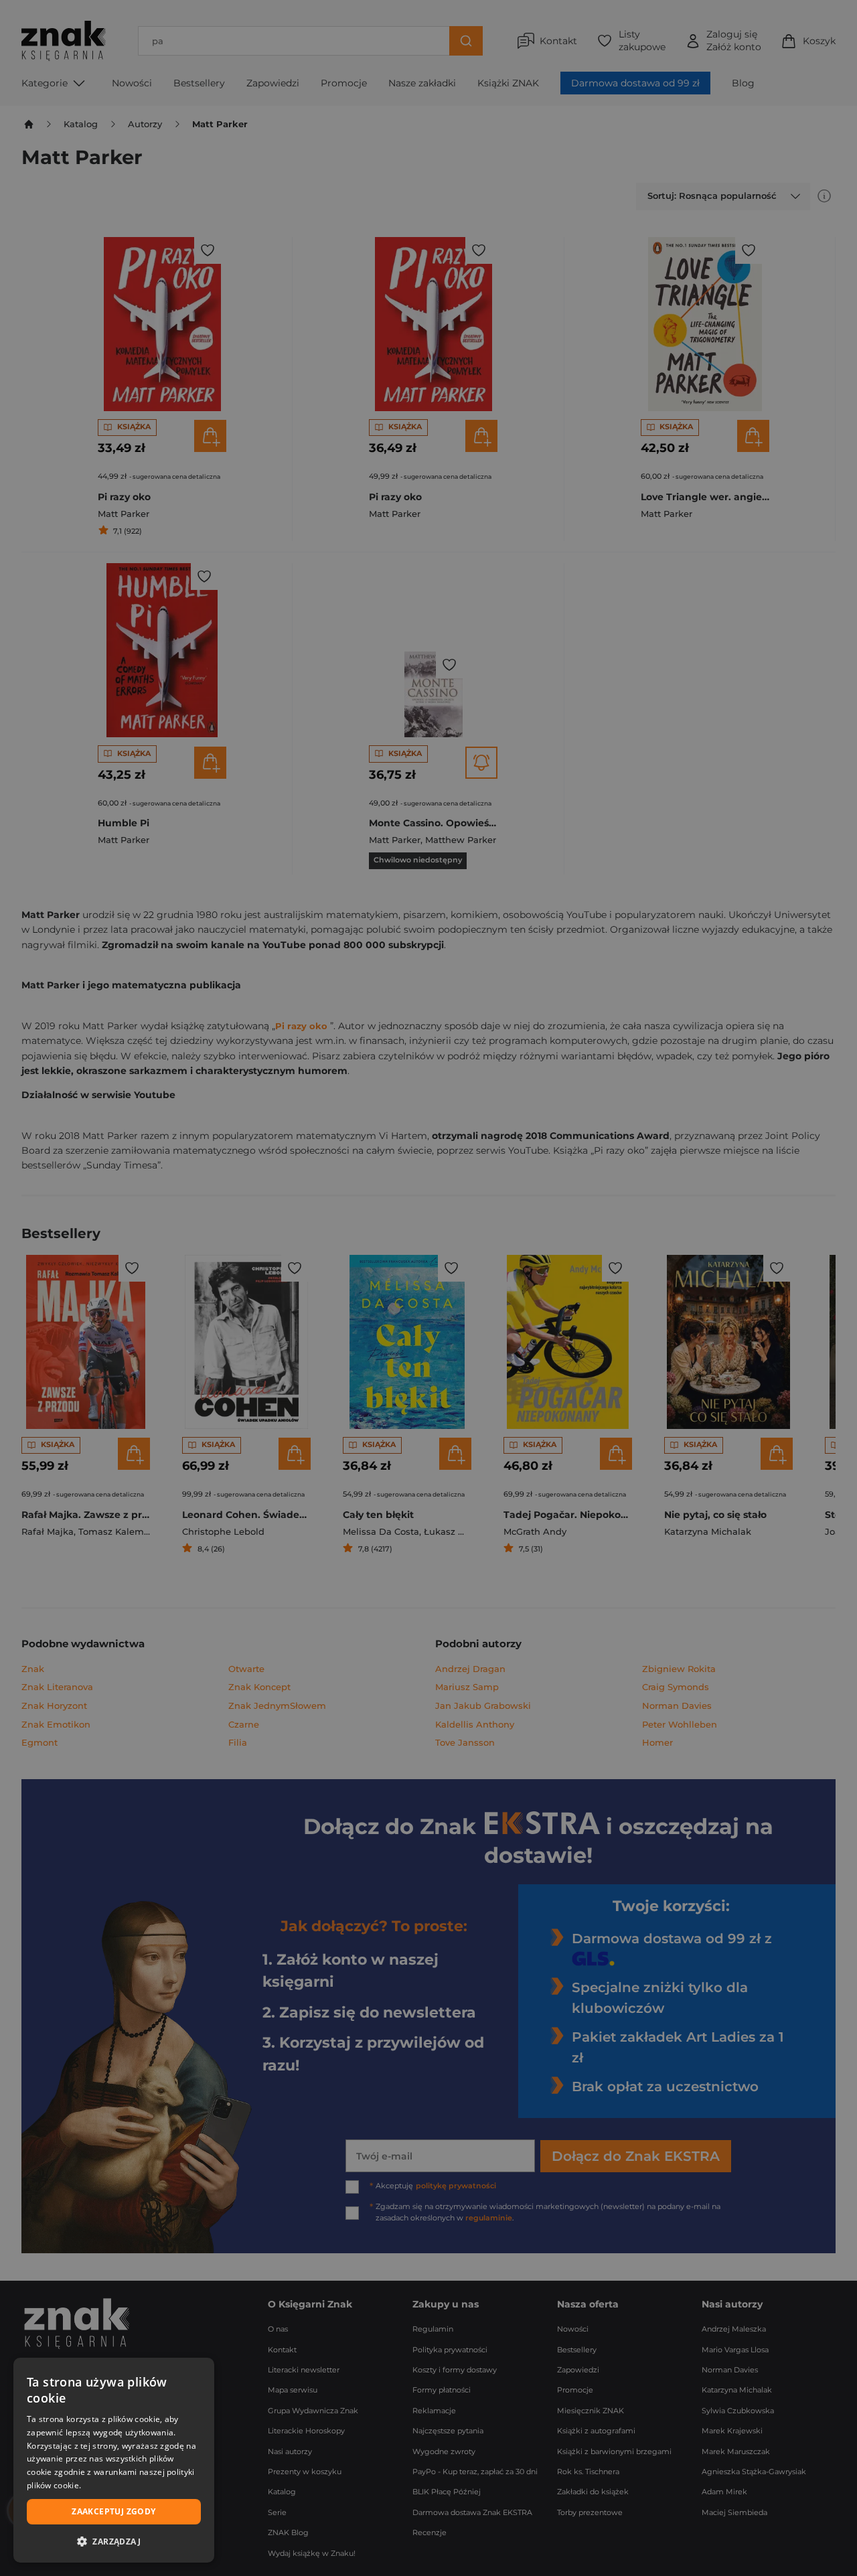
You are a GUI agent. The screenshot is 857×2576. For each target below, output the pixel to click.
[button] (114, 2541)
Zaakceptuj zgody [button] (113, 2511)
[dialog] (114, 2460)
